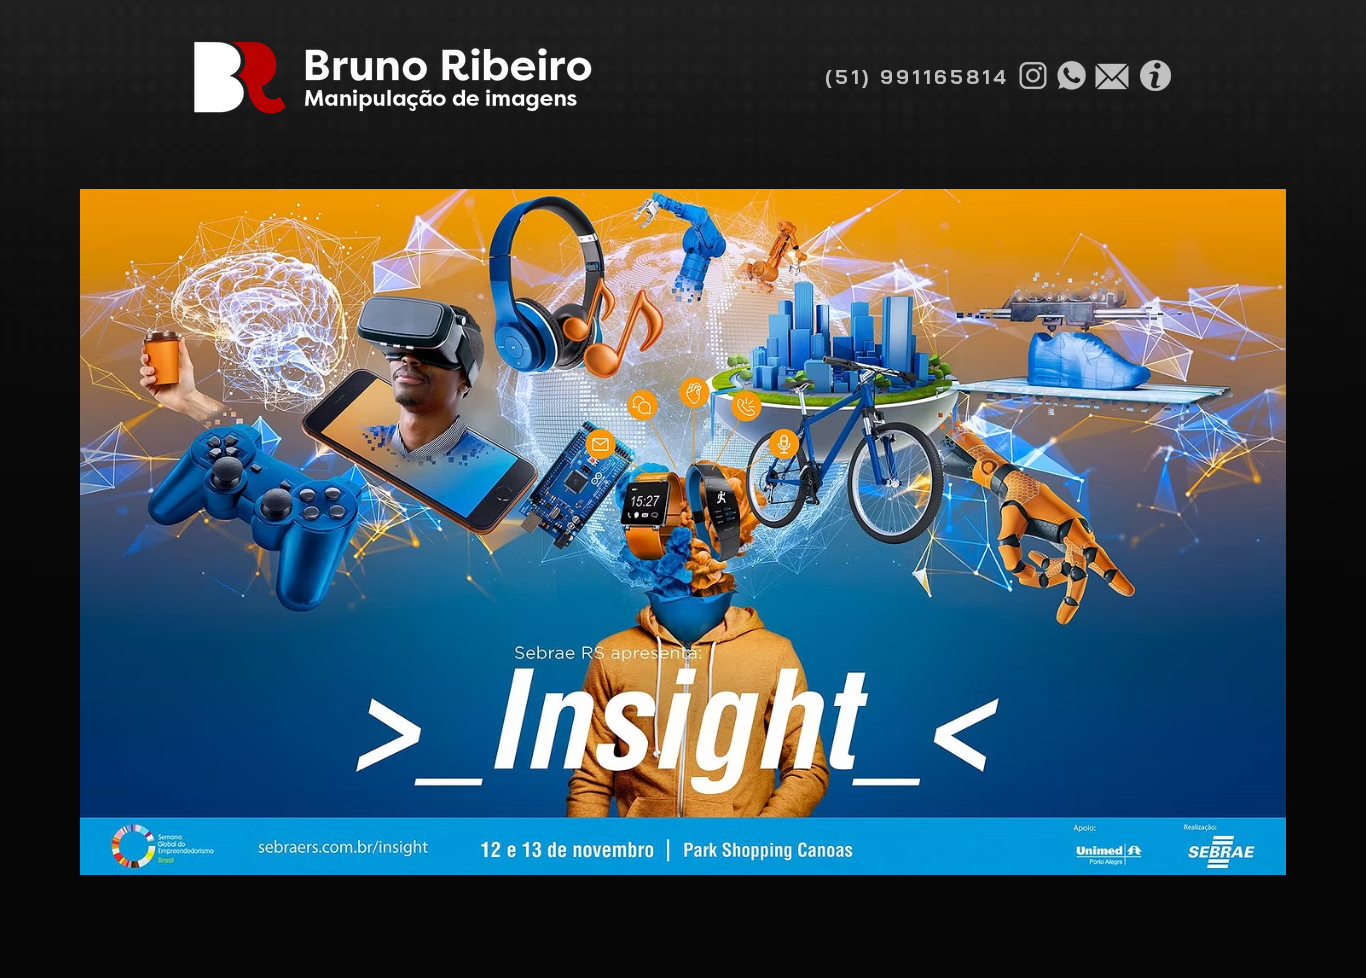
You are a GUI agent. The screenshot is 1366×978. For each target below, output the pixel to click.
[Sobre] (1155, 75)
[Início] (392, 77)
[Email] (1112, 76)
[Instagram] (1033, 75)
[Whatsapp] (1071, 75)
